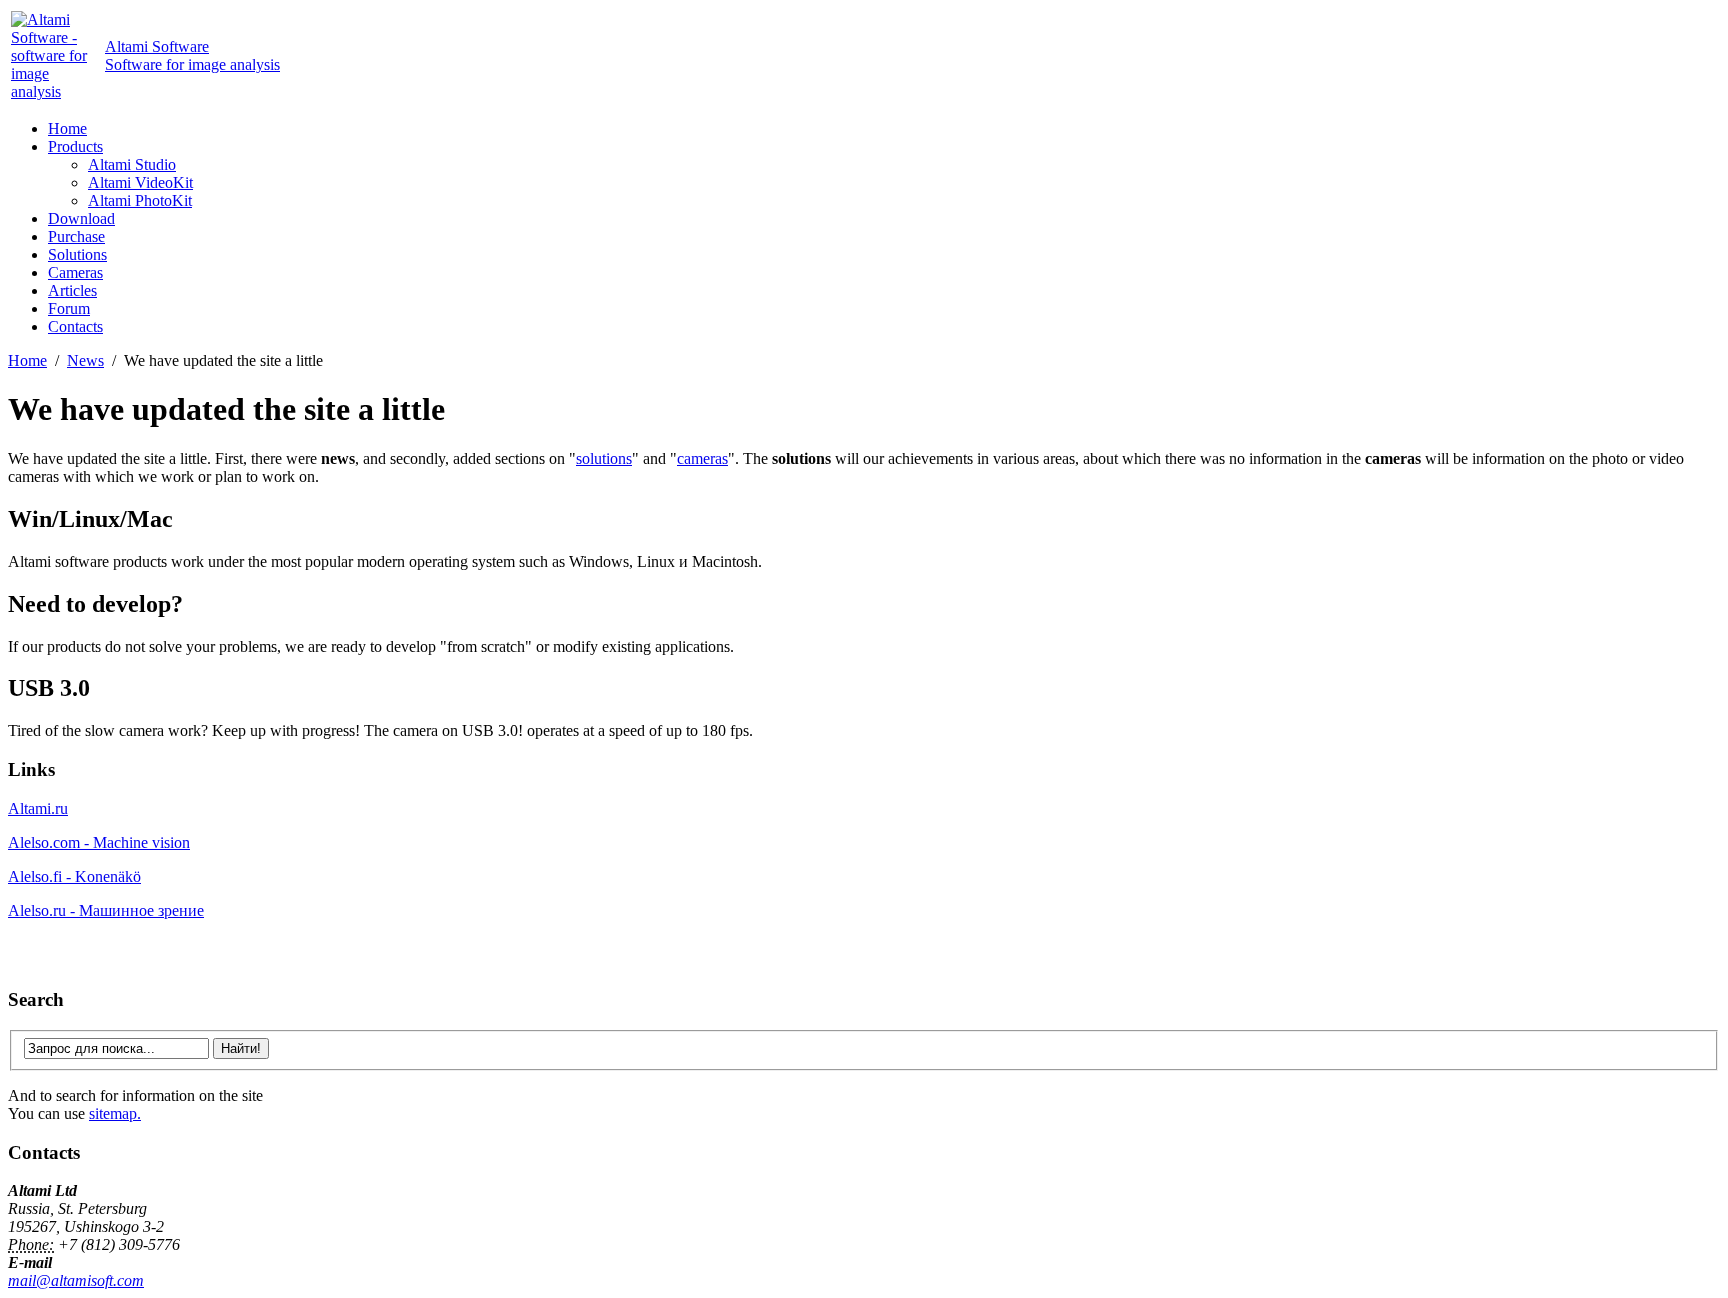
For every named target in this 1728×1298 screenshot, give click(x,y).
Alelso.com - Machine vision (99, 842)
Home (67, 128)
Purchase (76, 236)
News (85, 360)
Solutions (77, 254)
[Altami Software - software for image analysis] (56, 91)
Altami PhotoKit (140, 200)
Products (75, 146)
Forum (69, 308)
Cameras (75, 272)
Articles (72, 290)
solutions (604, 458)
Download (81, 218)
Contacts (75, 326)
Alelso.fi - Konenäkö (74, 876)
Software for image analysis (192, 55)
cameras (702, 458)
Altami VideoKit (140, 182)
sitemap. (115, 1113)
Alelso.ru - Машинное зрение (106, 910)
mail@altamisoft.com (76, 1280)
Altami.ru (38, 808)
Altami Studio (132, 164)
